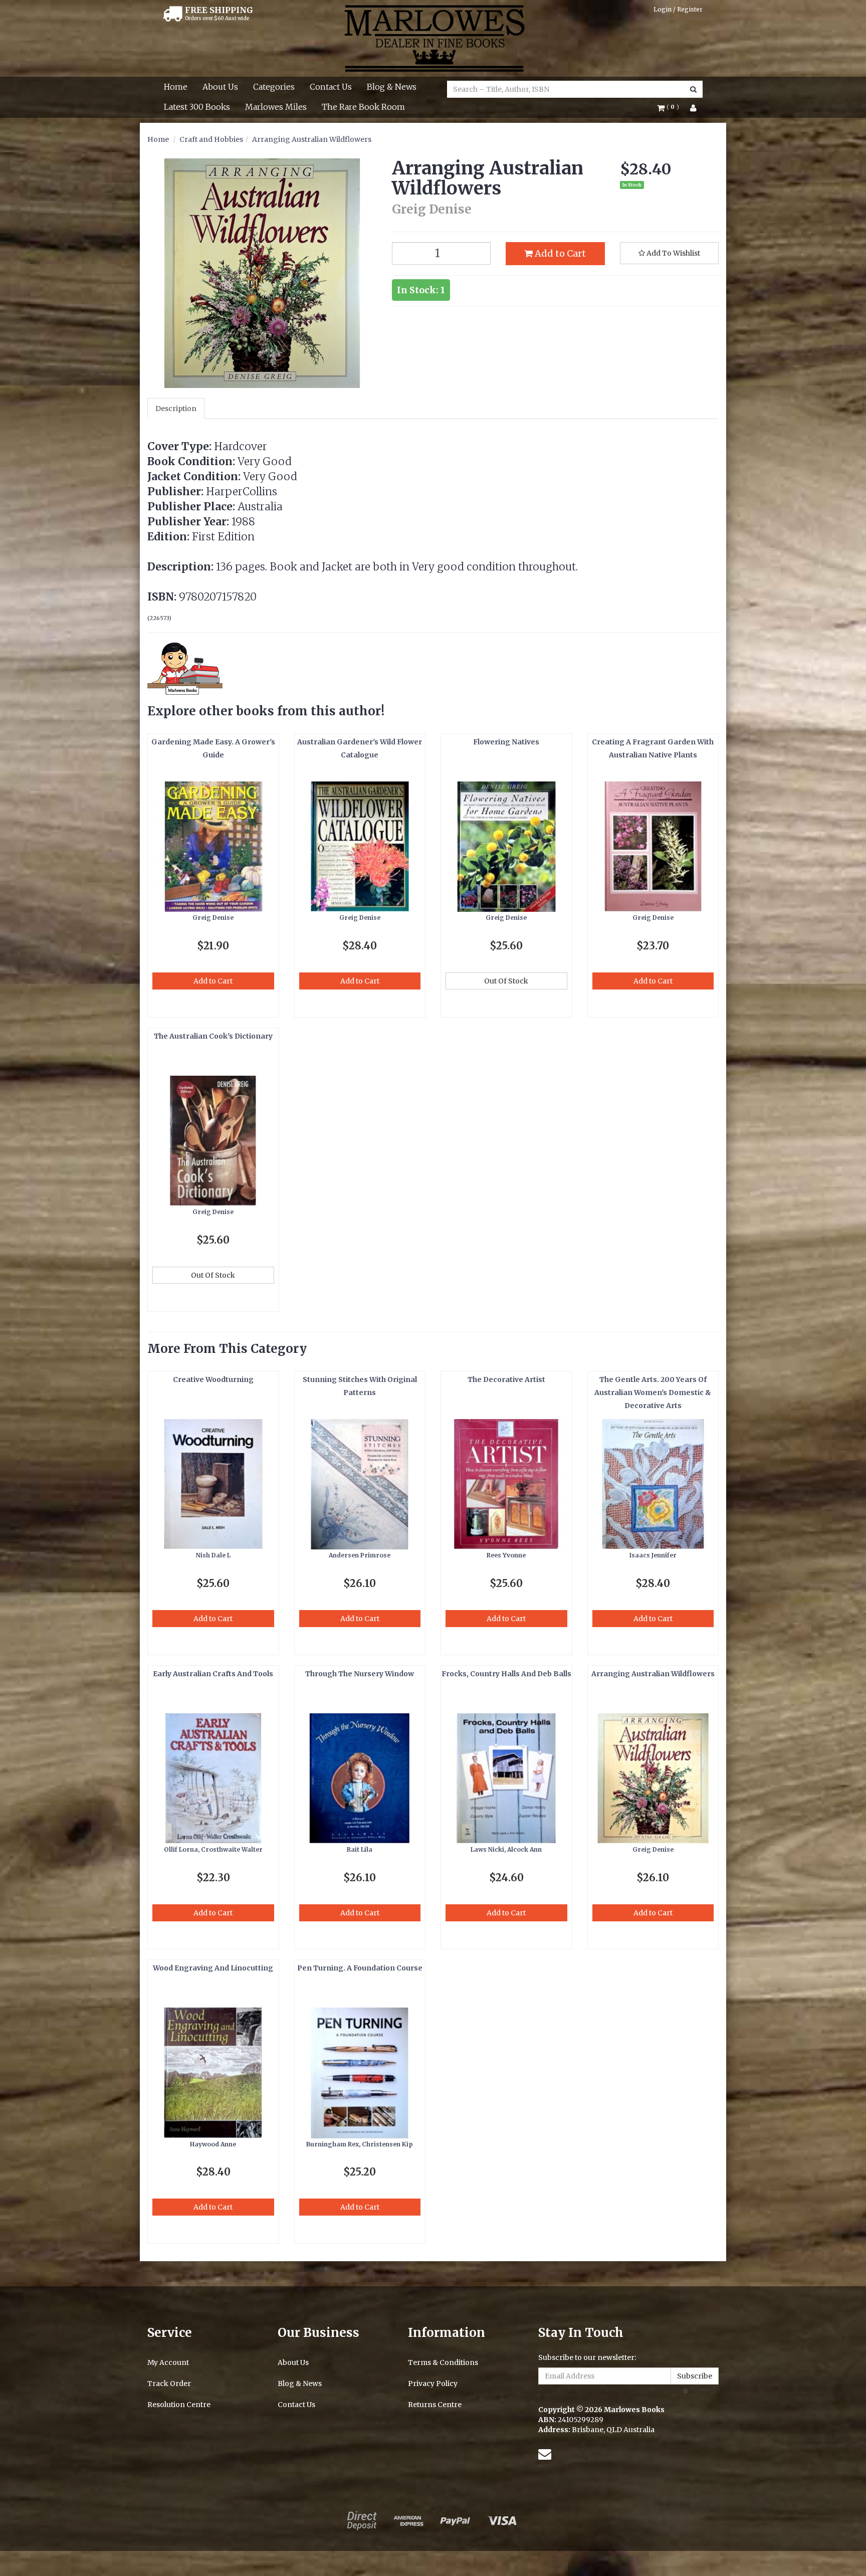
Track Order (169, 2384)
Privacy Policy (433, 2384)
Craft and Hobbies (211, 139)
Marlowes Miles (276, 107)
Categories (274, 87)
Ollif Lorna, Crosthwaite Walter (213, 1849)
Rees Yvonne (506, 1555)
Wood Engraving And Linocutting (213, 1968)
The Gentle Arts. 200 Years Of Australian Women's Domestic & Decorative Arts (653, 1393)
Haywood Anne (213, 2144)
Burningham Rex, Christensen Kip (360, 2144)
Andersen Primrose (360, 1555)
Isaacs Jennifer (653, 1555)
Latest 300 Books (197, 107)
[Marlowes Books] (433, 38)
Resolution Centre (179, 2405)
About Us (220, 87)
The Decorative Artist (506, 1379)
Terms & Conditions (443, 2362)
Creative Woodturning (213, 1379)
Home (176, 87)
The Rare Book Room (363, 107)
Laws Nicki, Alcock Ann (506, 1849)
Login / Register (678, 9)
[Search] (693, 89)
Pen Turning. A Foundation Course (360, 1968)
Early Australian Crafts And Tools (213, 1674)
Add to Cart (559, 253)
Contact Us (331, 87)
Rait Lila (360, 1849)
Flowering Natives (506, 742)
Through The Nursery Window (360, 1674)
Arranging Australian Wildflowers (312, 139)
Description (176, 409)
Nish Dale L (213, 1555)
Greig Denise (213, 918)
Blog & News (392, 87)
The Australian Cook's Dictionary (213, 1036)
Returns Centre (435, 2405)
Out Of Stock (506, 981)
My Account (168, 2362)
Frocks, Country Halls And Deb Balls (506, 1674)
